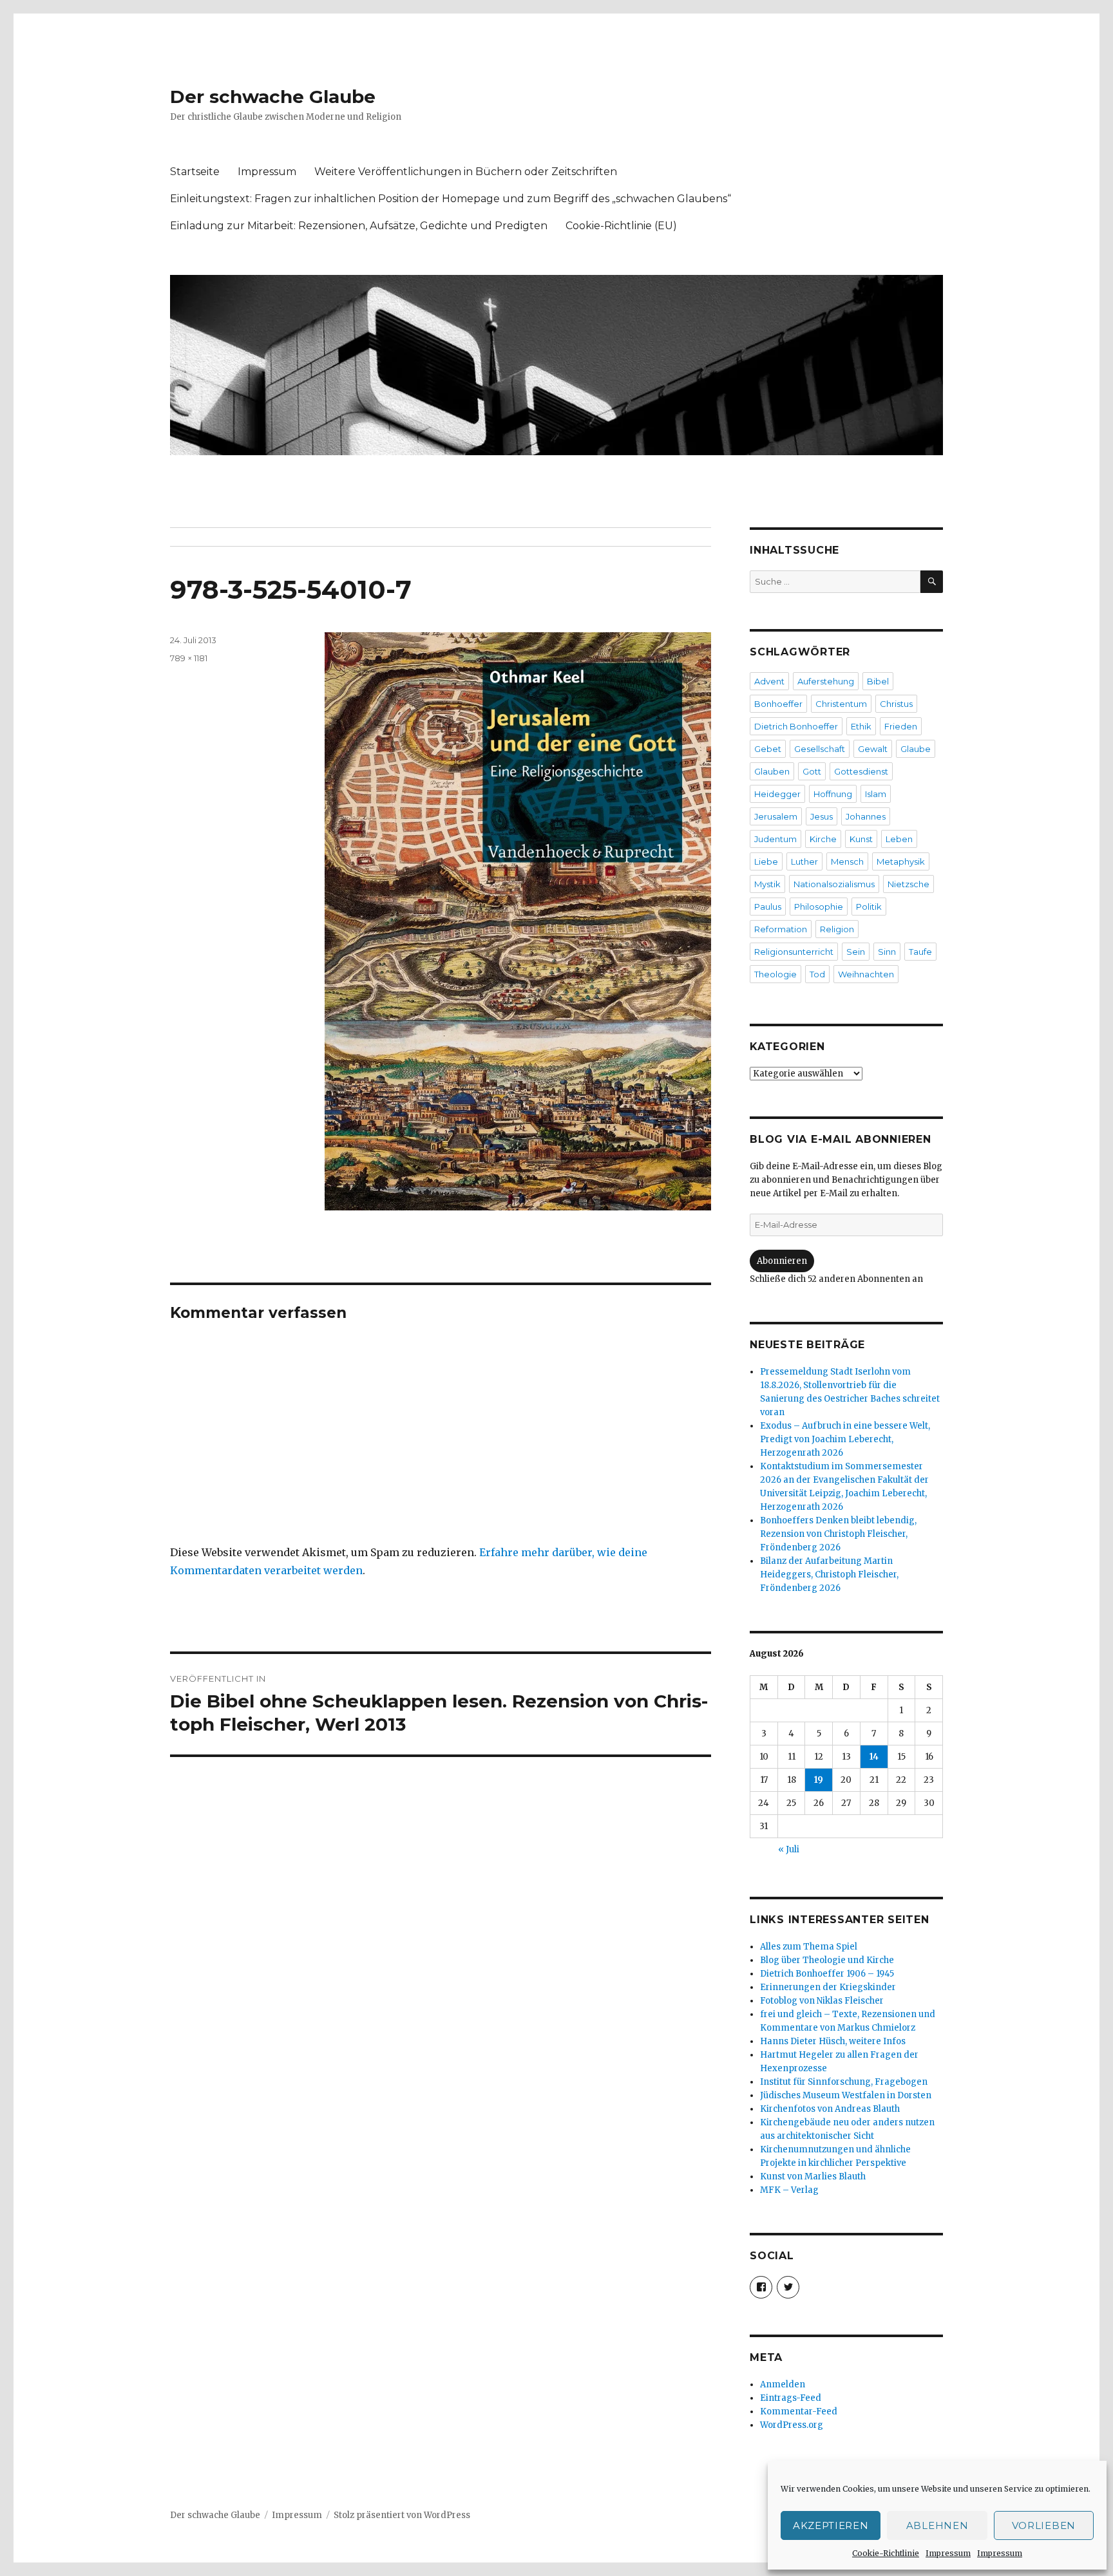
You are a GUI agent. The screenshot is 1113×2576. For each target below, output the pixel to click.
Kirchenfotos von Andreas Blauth (830, 2109)
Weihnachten (866, 974)
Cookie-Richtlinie (886, 2553)
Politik (869, 907)
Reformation (781, 929)
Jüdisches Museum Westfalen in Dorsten (846, 2095)
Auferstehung (826, 681)
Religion (837, 929)
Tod (817, 974)
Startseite (195, 172)
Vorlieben (1044, 2525)
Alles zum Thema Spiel (809, 1947)
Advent (769, 681)
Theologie (775, 974)
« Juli (789, 1849)
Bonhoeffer (778, 704)
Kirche (823, 839)
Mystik (767, 884)
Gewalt (873, 749)
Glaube (916, 749)
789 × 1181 (189, 658)
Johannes (866, 816)
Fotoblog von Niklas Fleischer (822, 2001)
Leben (899, 839)
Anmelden (783, 2384)
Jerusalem (776, 816)
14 (874, 1757)
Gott (812, 771)
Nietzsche (908, 884)
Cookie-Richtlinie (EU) (621, 226)
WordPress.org (792, 2425)
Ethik (861, 726)
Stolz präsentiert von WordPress (402, 2515)
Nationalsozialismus (834, 884)
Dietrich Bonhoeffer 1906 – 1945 (827, 1974)
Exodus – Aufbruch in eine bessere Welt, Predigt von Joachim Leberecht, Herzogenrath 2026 (845, 1439)
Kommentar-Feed (799, 2411)
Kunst (861, 839)
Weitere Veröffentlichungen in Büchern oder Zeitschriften (466, 172)
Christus (896, 704)
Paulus (768, 907)
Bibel (878, 681)
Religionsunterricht (794, 952)
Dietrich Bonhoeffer (796, 726)
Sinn (887, 952)
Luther (804, 861)
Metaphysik (901, 861)
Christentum (841, 704)
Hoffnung (833, 794)
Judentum (775, 839)
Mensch (847, 861)
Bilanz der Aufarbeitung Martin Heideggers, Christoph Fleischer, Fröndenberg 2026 (829, 1575)
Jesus (822, 816)
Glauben (772, 771)
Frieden (901, 726)
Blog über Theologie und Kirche (827, 1960)
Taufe (920, 952)
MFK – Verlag (789, 2190)
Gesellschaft (820, 749)
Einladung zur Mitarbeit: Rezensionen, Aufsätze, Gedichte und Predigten (359, 226)
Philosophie (819, 907)
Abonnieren (782, 1261)
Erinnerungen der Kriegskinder (828, 1987)
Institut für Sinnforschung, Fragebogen (844, 2082)
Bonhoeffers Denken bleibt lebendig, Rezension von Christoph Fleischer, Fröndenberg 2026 (838, 1534)
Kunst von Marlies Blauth (813, 2176)
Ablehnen (937, 2525)
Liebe (766, 861)
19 (819, 1780)
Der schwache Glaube (273, 97)
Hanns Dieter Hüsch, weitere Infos (833, 2041)
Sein (856, 952)
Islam (876, 794)
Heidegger (777, 794)
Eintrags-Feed (791, 2398)
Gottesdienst (861, 771)
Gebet (768, 749)
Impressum (948, 2553)
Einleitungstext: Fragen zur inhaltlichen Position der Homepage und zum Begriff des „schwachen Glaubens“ (451, 199)
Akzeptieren (831, 2525)
